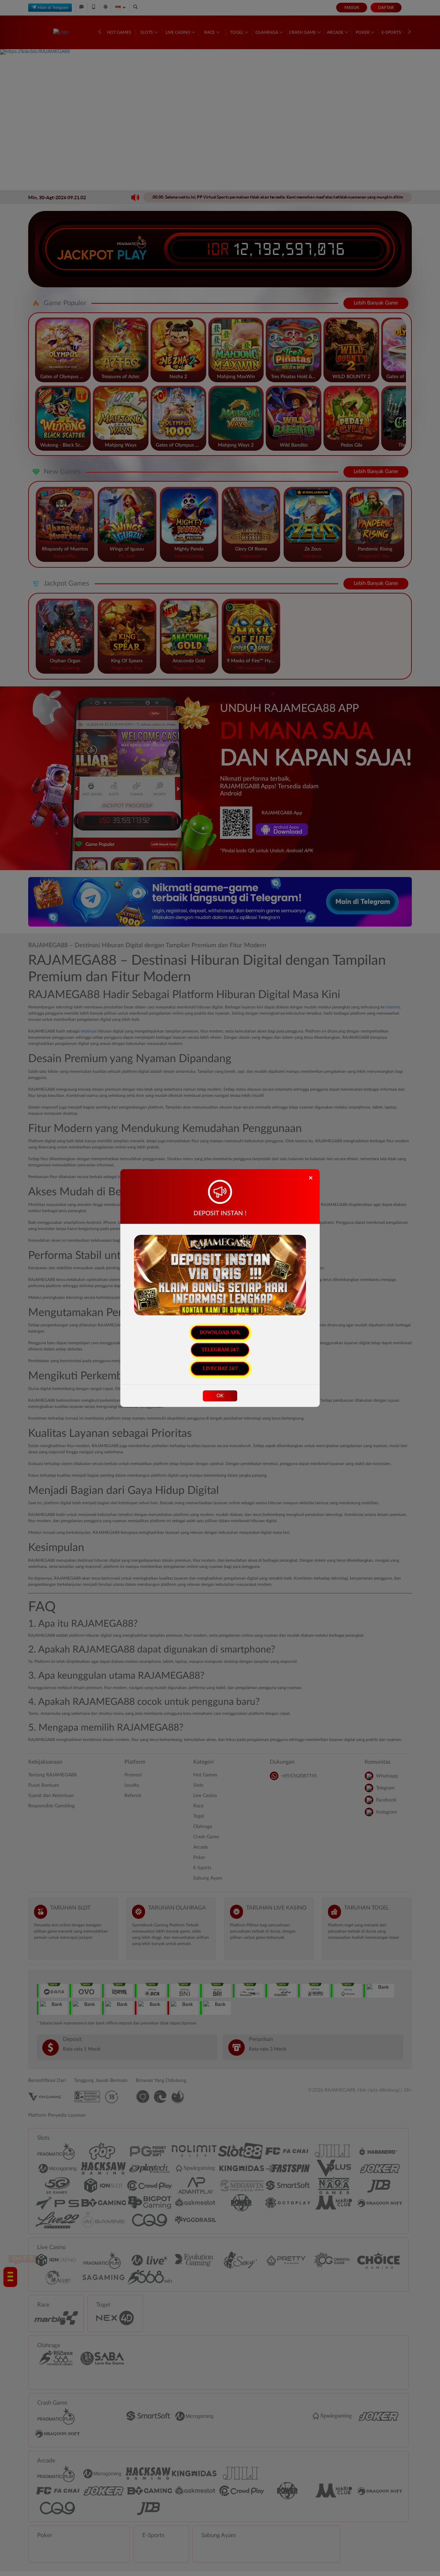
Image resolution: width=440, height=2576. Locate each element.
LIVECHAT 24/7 (220, 1369)
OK (220, 1396)
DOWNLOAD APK (220, 1332)
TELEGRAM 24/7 (220, 1350)
